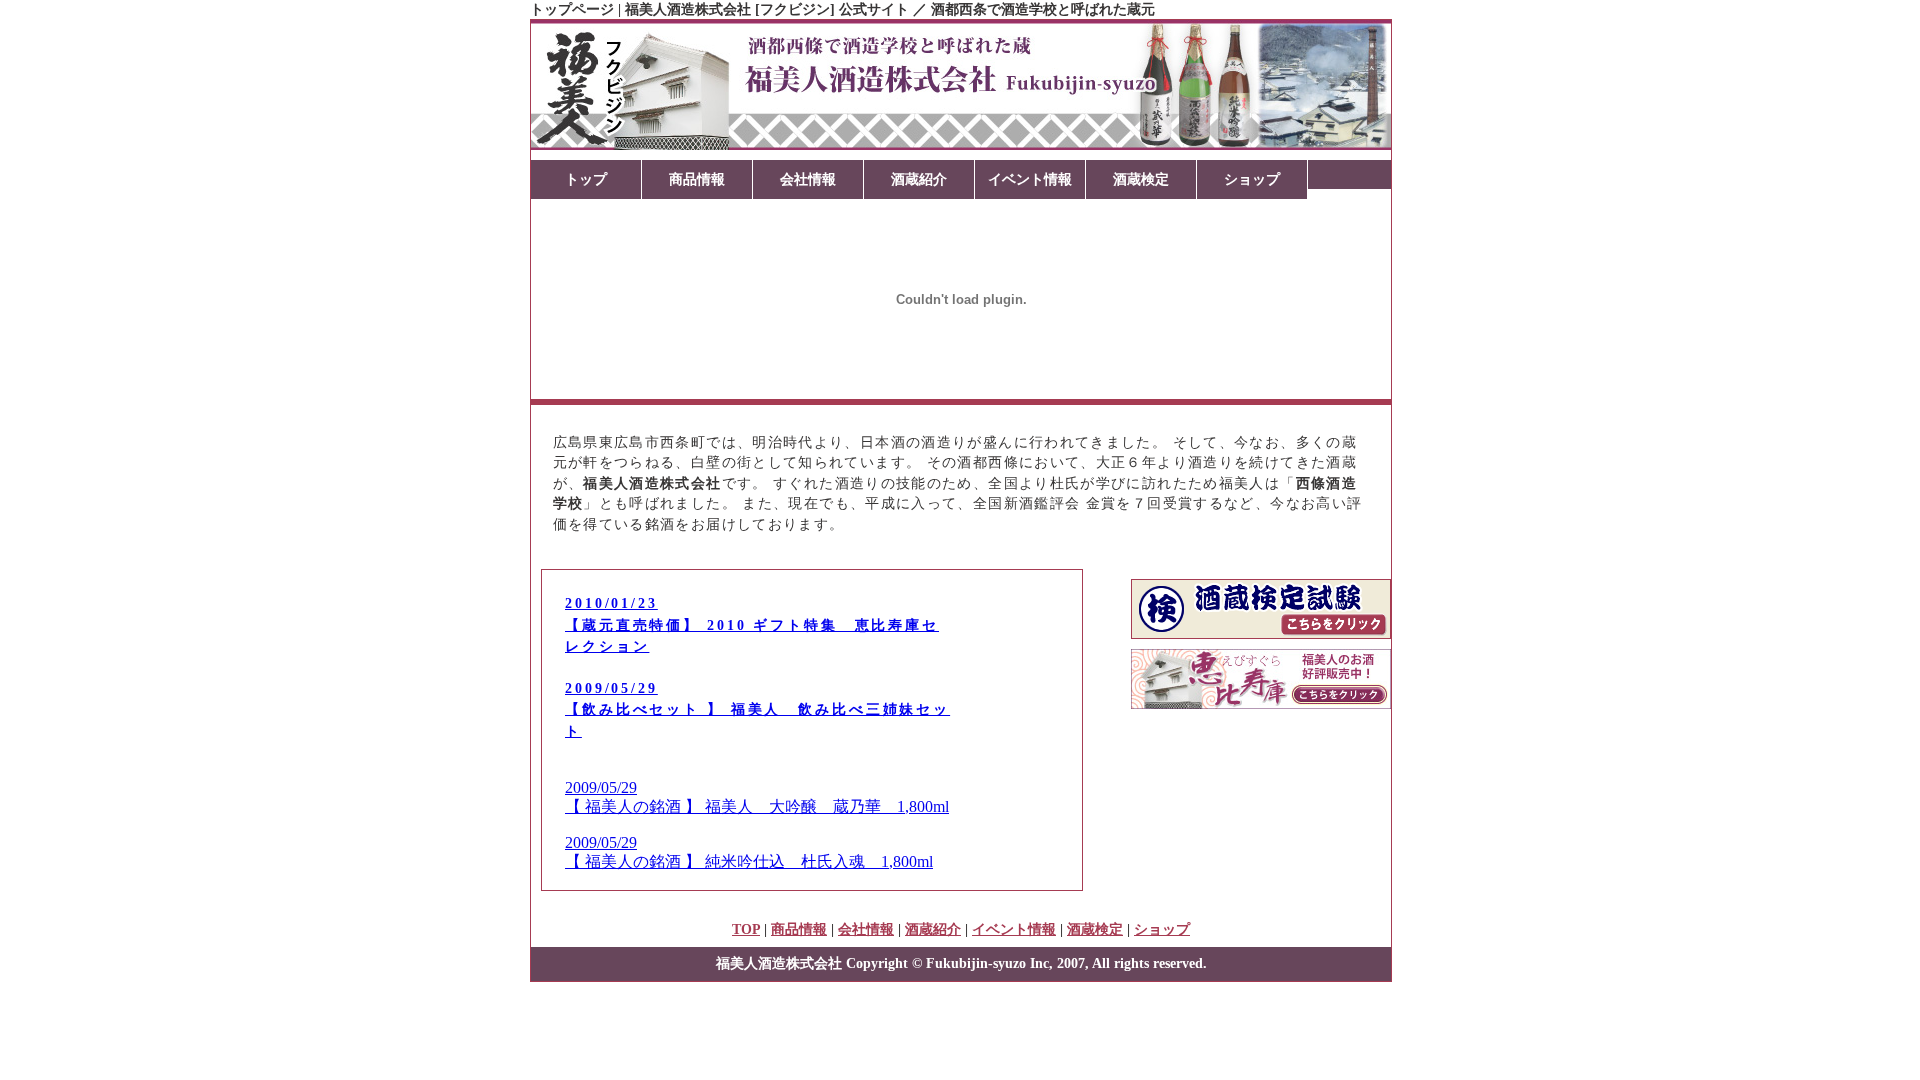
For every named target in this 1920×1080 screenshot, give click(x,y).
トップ (586, 179)
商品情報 (697, 179)
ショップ (1252, 179)
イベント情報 (1030, 179)
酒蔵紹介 (919, 179)
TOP (746, 929)
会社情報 (808, 179)
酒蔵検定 (1141, 179)
